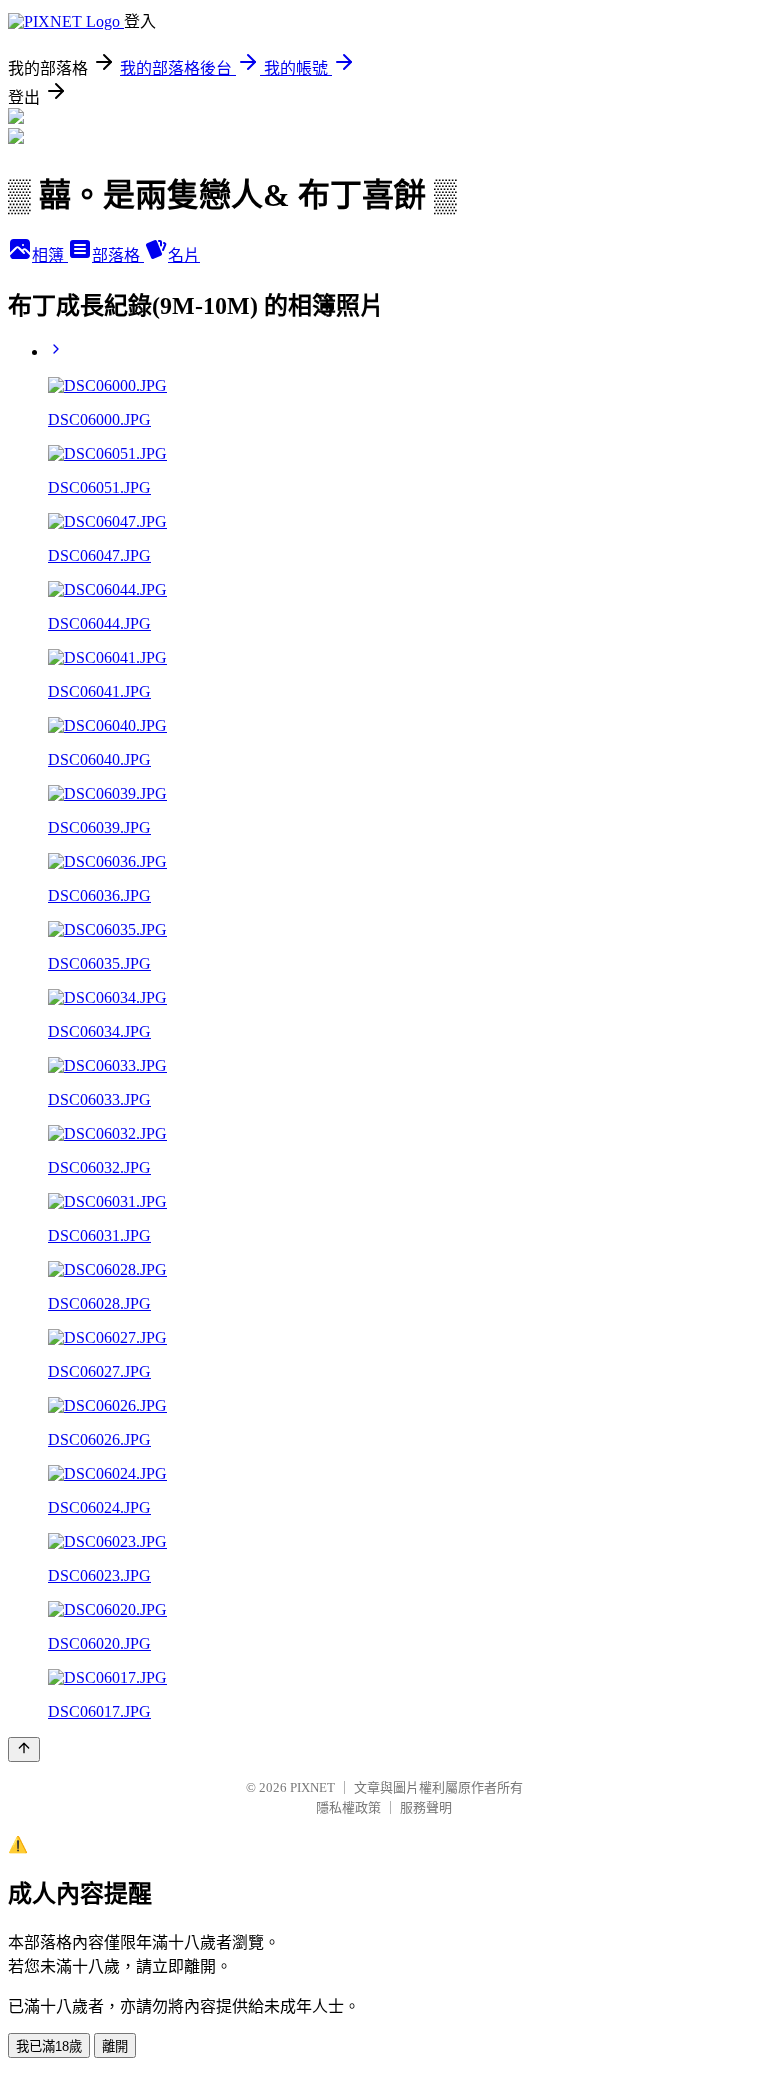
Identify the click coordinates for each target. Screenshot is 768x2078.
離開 (115, 2046)
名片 (184, 255)
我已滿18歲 (49, 2046)
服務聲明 (426, 1807)
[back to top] (24, 1749)
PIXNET (312, 1787)
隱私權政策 (348, 1807)
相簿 (50, 255)
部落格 (118, 255)
